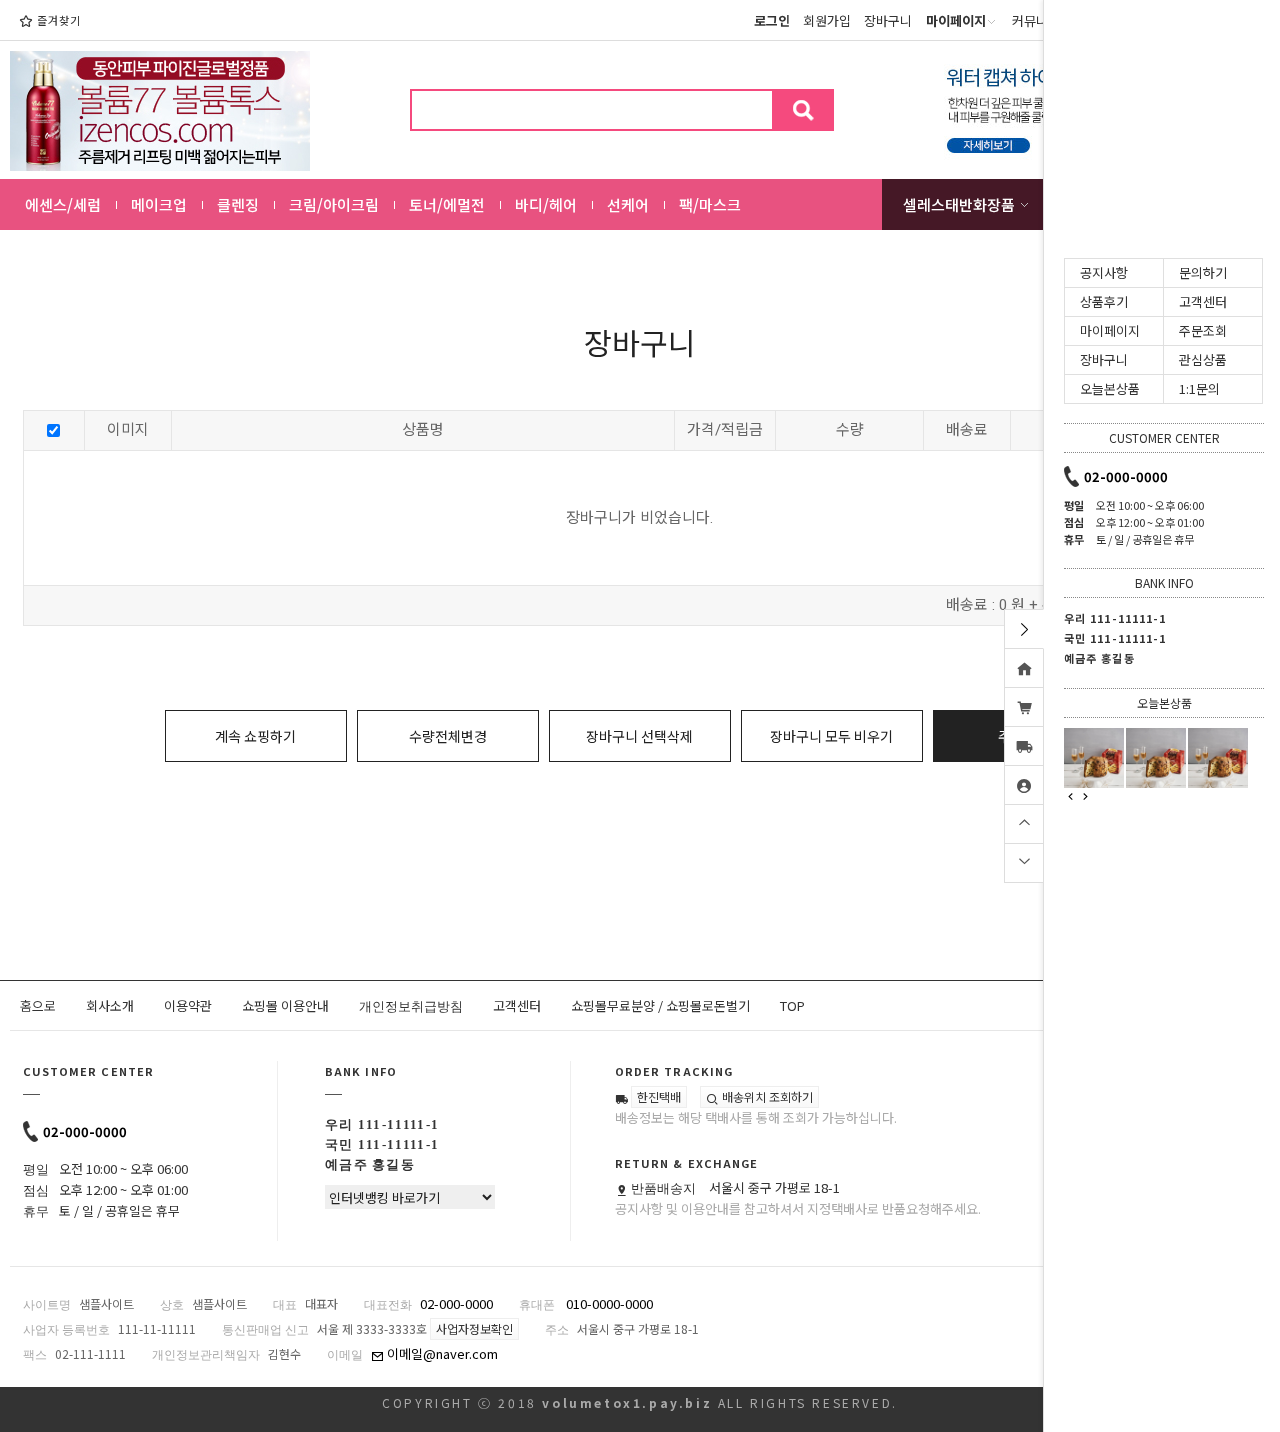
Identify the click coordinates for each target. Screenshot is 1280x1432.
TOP (792, 1005)
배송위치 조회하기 (766, 1096)
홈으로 (38, 1005)
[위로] (1024, 821)
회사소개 (110, 1005)
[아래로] (1024, 860)
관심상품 (1203, 359)
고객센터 (517, 1005)
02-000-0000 (85, 1131)
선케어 (628, 204)
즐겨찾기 (59, 20)
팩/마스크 (710, 204)
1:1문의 (1199, 388)
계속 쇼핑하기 (255, 736)
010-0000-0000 (609, 1303)
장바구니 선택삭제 (639, 736)
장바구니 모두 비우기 (831, 736)
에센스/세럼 (63, 204)
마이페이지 (1110, 330)
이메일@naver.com (441, 1353)
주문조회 (1203, 330)
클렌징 (238, 204)
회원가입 (827, 20)
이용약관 (188, 1005)
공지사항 (1104, 272)
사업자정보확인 (474, 1328)
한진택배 (659, 1096)
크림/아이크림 (334, 204)
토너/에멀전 (447, 204)
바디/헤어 (546, 204)
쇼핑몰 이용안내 (285, 1005)
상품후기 (1104, 301)
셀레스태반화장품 (959, 204)
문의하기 (1203, 272)
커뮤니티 (1036, 20)
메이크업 (159, 204)
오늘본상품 (1110, 388)
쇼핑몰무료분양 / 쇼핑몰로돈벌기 (660, 1005)
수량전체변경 (448, 736)
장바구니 (888, 20)
